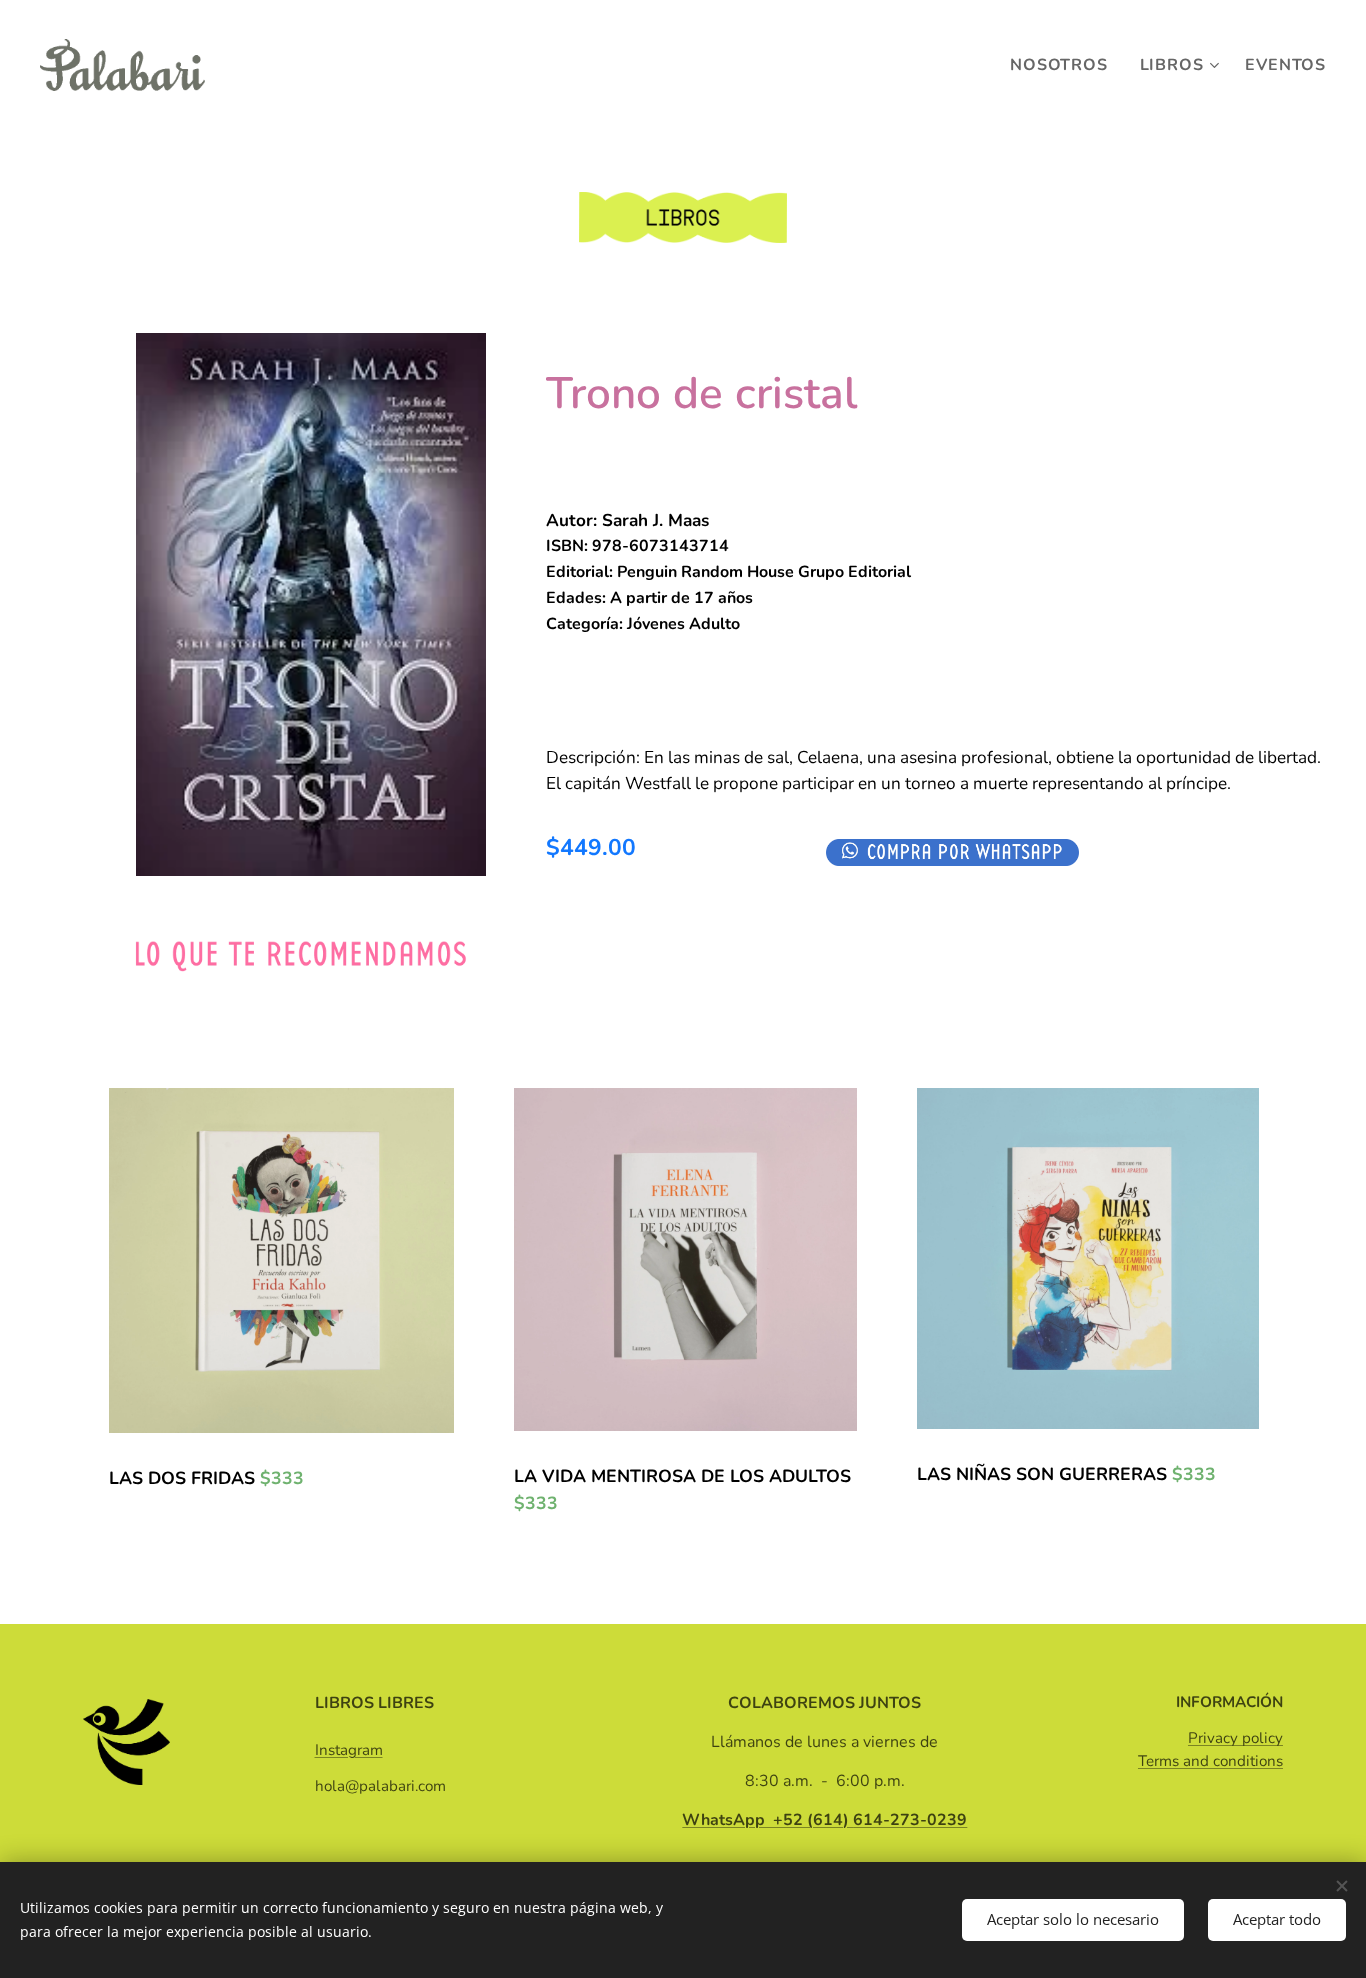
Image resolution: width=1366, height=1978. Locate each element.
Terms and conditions (1210, 1761)
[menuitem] (1064, 65)
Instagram (349, 1750)
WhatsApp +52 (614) (824, 1820)
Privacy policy (1235, 1738)
